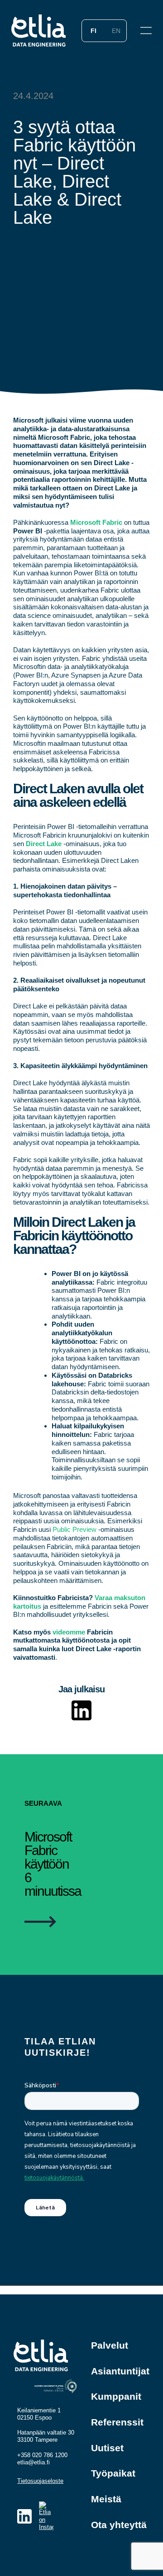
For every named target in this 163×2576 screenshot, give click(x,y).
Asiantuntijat (120, 2371)
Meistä (106, 2499)
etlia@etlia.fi (34, 2462)
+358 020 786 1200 (42, 2455)
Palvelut (110, 2345)
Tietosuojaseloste (40, 2481)
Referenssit (117, 2422)
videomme (69, 1632)
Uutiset (107, 2448)
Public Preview (74, 1529)
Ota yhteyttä (119, 2525)
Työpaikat (113, 2473)
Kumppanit (116, 2396)
